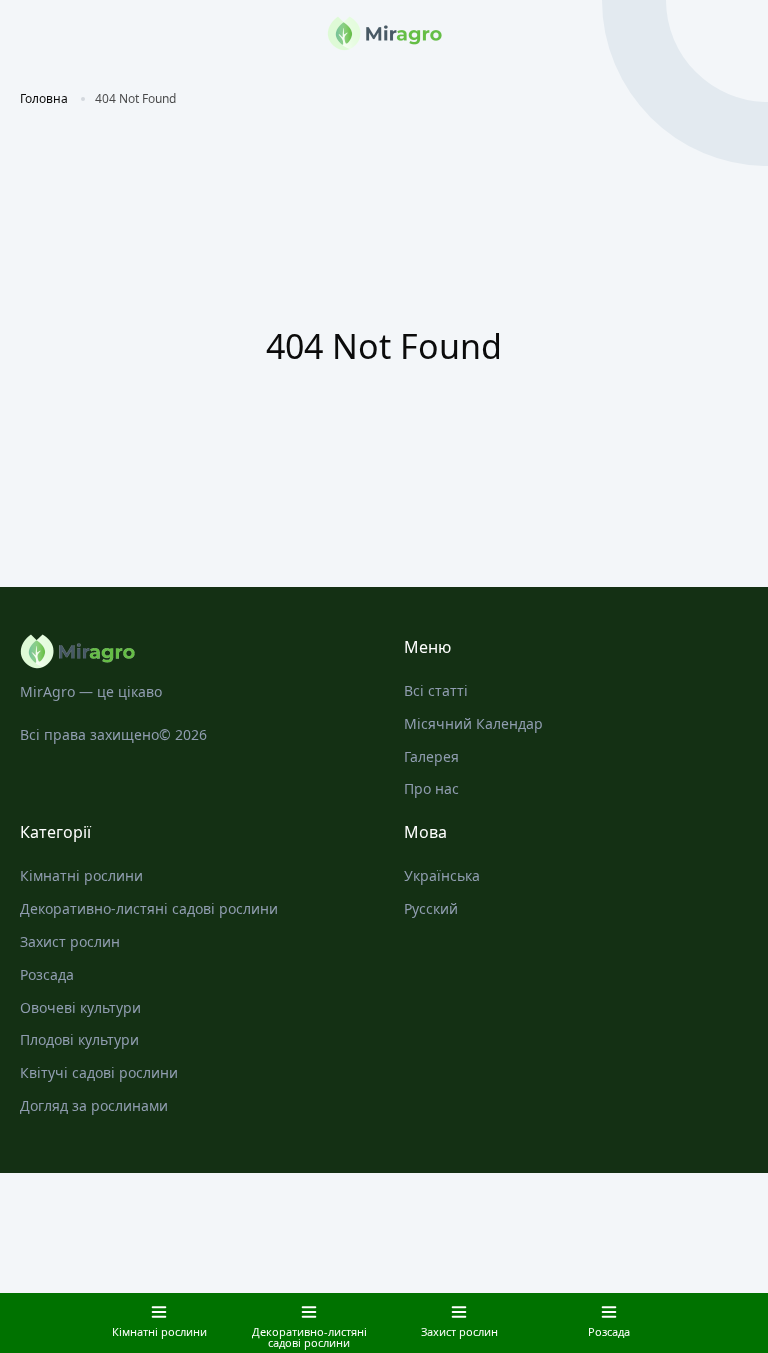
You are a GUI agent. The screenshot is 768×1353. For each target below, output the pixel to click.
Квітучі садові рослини (99, 1072)
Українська (442, 875)
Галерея (431, 756)
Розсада (47, 974)
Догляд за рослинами (94, 1105)
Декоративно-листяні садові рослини (149, 908)
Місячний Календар (473, 723)
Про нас (431, 788)
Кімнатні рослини (81, 875)
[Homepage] (192, 651)
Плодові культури (79, 1039)
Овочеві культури (80, 1007)
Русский (431, 908)
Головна (44, 98)
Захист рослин (70, 941)
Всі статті (436, 690)
